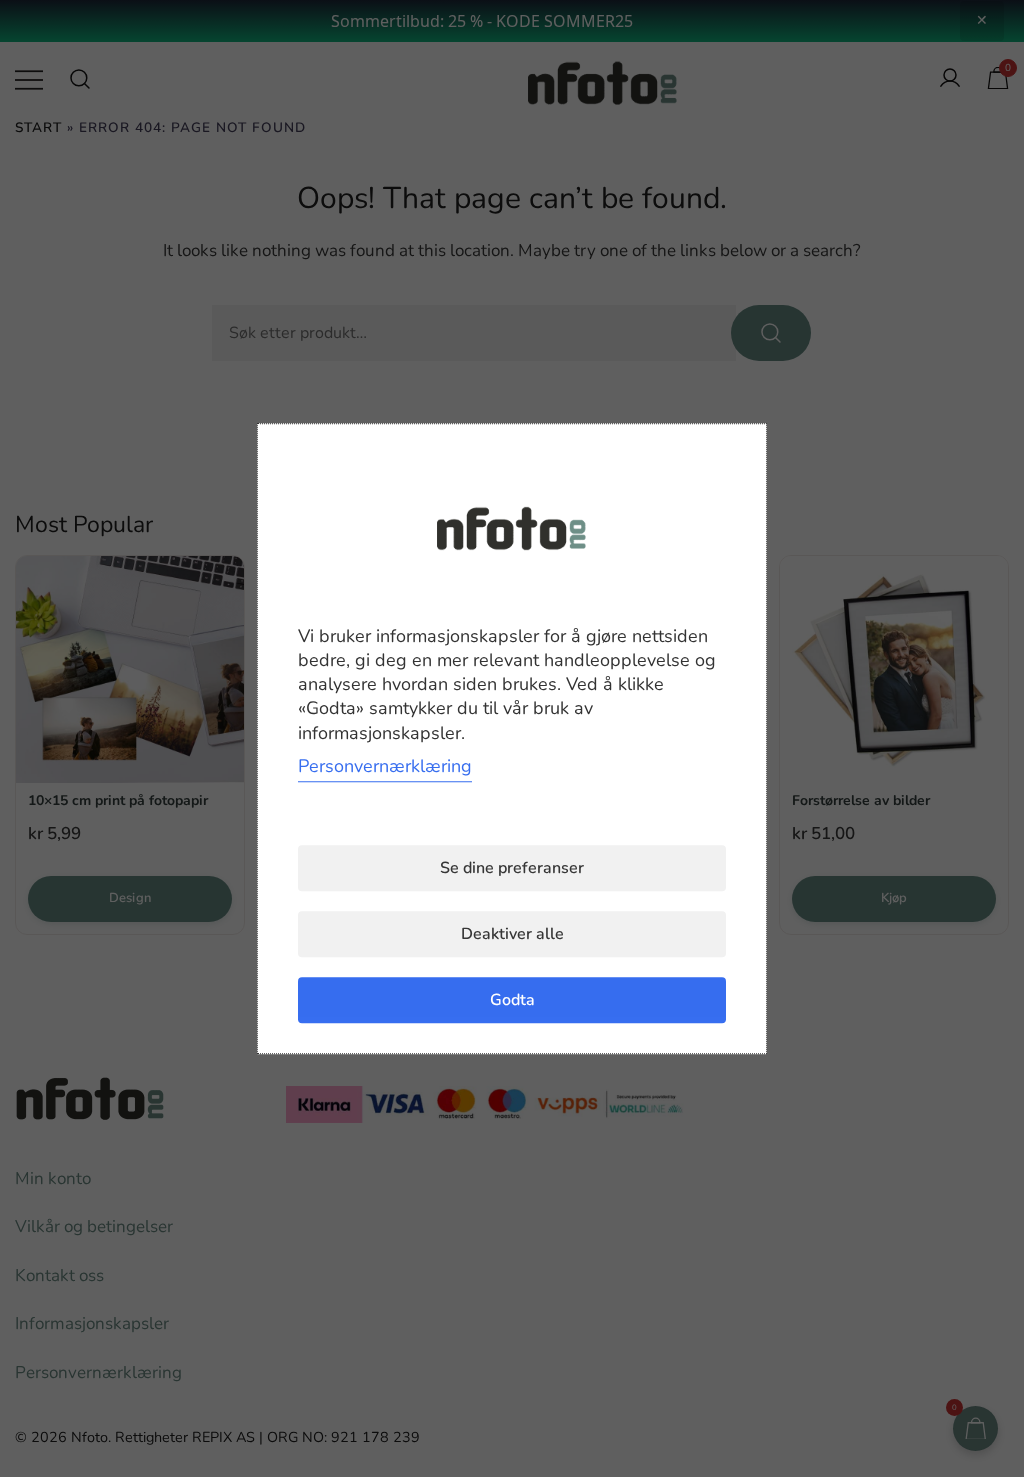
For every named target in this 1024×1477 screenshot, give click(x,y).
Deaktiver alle (512, 934)
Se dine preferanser (512, 868)
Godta (512, 1000)
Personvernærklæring (385, 766)
